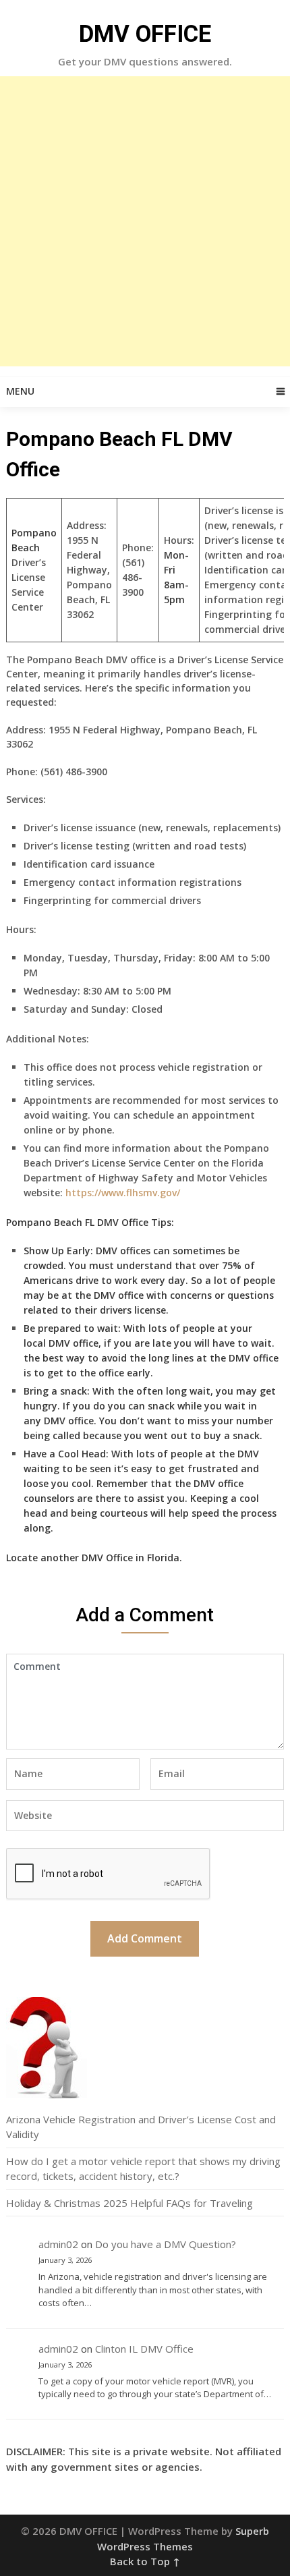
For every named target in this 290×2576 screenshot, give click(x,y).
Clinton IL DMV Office (144, 2349)
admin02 (58, 2244)
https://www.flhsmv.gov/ (123, 1193)
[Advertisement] (145, 221)
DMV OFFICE (145, 34)
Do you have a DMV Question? (166, 2244)
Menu (20, 391)
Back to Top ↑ (145, 2561)
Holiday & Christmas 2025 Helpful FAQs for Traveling (129, 2203)
